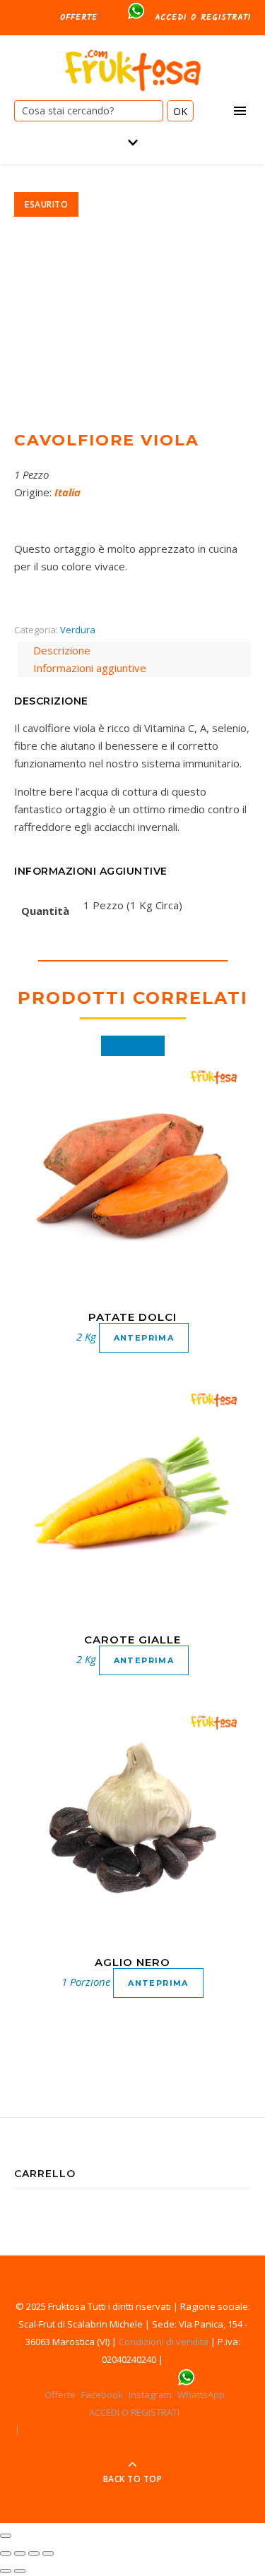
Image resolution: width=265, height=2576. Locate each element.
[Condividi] (20, 2553)
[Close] (6, 2536)
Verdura (78, 630)
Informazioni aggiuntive (90, 668)
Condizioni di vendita (164, 2342)
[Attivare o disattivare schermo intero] (34, 2553)
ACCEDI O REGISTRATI (203, 17)
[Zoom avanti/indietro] (48, 2553)
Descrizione (62, 650)
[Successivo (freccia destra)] (20, 2571)
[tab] (134, 651)
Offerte (79, 17)
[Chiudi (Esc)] (6, 2553)
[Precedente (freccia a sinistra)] (6, 2571)
